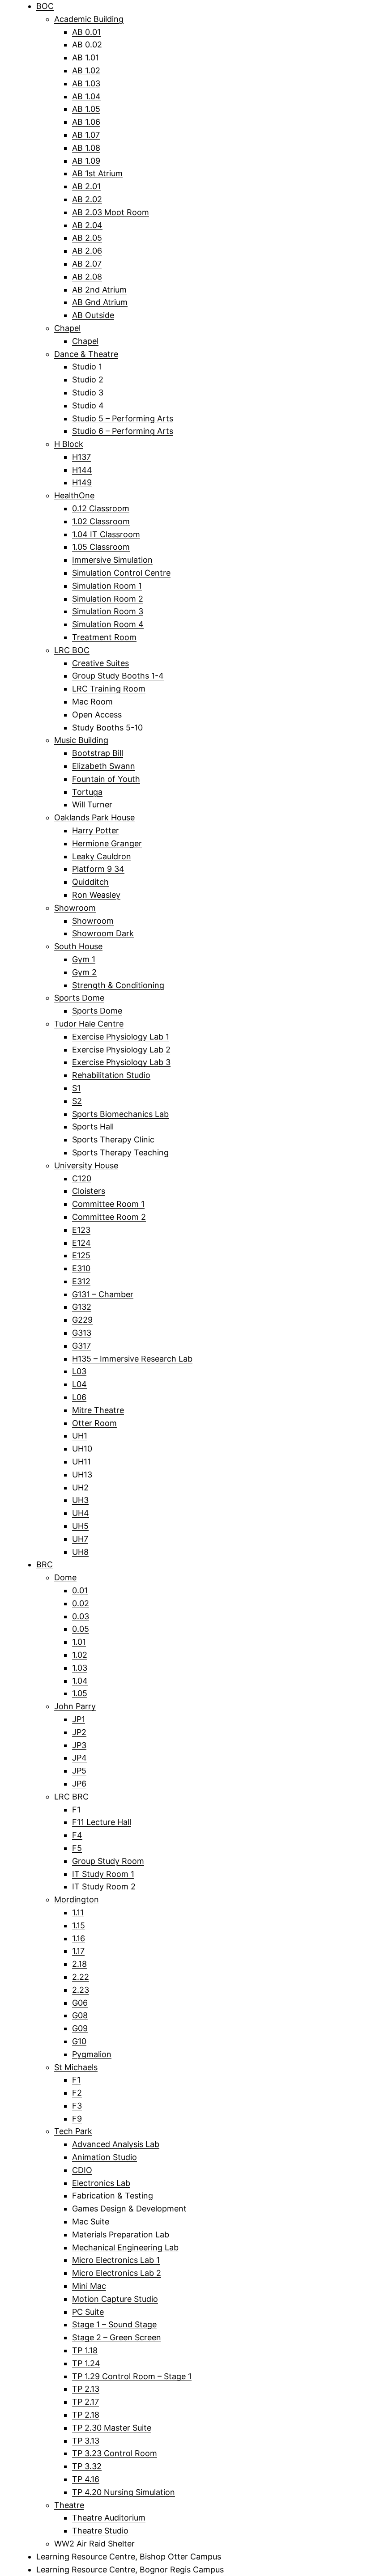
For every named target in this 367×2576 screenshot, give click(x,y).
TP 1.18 (85, 2350)
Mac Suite (91, 2222)
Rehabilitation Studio (111, 1075)
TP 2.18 (86, 2415)
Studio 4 (88, 405)
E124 (81, 1243)
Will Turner (92, 804)
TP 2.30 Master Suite (112, 2428)
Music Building (81, 740)
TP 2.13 (86, 2389)
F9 (77, 2119)
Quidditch (90, 882)
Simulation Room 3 (108, 611)
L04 (79, 1384)
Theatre (69, 2505)
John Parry (75, 1706)
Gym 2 (84, 972)
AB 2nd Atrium (99, 290)
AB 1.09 (86, 161)
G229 (82, 1320)
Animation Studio (105, 2157)
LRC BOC (72, 650)
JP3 (79, 1745)
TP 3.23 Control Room (115, 2453)
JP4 (79, 1758)
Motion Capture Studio (115, 2299)
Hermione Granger (107, 843)
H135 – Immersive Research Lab (132, 1359)
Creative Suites (100, 663)
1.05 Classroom (101, 547)
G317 (81, 1346)
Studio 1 (87, 367)
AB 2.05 (87, 238)
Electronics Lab (101, 2183)
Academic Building (89, 19)
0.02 (81, 1603)
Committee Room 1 (108, 1204)
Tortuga (87, 792)
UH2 (80, 1487)
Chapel (67, 328)
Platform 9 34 (98, 869)
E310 (81, 1268)
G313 (82, 1333)
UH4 (81, 1513)
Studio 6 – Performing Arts (123, 431)
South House (78, 946)
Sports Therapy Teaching (120, 1152)
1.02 (80, 1655)
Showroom (75, 908)
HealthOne (74, 495)
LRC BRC (71, 1797)
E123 (81, 1230)
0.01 (80, 1590)
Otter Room (94, 1423)
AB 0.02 (87, 45)
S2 (77, 1101)
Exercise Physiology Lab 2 (121, 1050)
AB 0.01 (86, 32)
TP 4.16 (86, 2479)
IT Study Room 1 (103, 1874)
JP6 (79, 1784)
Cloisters (89, 1191)
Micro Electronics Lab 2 (117, 2273)
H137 (81, 457)
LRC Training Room (109, 689)
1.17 (78, 1951)
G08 (80, 2015)
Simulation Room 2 (108, 599)
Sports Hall (93, 1127)
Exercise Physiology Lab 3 (121, 1062)
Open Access (97, 715)
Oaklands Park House (94, 817)
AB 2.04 (87, 225)
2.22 (81, 1977)
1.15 (79, 1925)
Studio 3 (88, 393)
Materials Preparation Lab (121, 2234)
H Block (69, 444)
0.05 (81, 1629)
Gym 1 (84, 959)
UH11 (81, 1462)
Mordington (77, 1899)
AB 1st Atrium (97, 173)
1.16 (79, 1938)
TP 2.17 (85, 2402)
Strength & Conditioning (118, 985)
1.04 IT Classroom (106, 534)
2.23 (81, 1990)
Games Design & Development (129, 2209)
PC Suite (88, 2312)
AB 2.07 (87, 264)
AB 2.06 (87, 251)
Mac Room (92, 702)
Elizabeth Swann (104, 766)
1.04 (80, 1681)
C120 (82, 1178)
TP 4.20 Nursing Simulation (124, 2492)
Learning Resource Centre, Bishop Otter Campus (129, 2557)
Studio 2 (88, 380)
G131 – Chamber (103, 1294)
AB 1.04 (86, 96)
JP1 (79, 1719)
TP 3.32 (87, 2466)
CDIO (82, 2170)
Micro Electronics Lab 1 (116, 2260)
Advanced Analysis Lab (116, 2144)
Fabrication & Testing (113, 2196)
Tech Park (73, 2131)
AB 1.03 (86, 83)
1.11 (78, 1912)
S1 (76, 1088)
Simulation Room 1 (107, 586)
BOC (45, 6)
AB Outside (93, 315)
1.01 (79, 1642)
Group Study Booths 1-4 (118, 676)
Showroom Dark (103, 933)
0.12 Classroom (101, 508)
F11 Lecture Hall (102, 1822)
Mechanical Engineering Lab (125, 2247)
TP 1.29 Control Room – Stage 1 (132, 2376)
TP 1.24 (86, 2363)
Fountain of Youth (106, 779)
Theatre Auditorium (109, 2518)
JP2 (79, 1732)
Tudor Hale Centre (89, 1024)
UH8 (80, 1552)
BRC (45, 1564)
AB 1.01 (85, 57)
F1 (76, 1810)
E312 (81, 1281)
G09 (80, 2028)
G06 (80, 2003)
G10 (79, 2041)
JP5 (79, 1771)
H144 (82, 470)
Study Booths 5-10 (107, 728)
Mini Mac (89, 2286)
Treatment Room (104, 637)
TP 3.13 (86, 2441)
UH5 (80, 1526)
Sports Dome (79, 998)
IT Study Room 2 (104, 1886)
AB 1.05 (86, 109)
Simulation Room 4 (108, 624)
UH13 (82, 1475)
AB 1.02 (86, 70)
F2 (77, 2093)
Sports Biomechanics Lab (120, 1114)
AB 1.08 (86, 148)
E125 (81, 1255)
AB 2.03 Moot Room (111, 212)
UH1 (80, 1436)
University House (86, 1165)
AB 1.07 (86, 135)
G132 (82, 1307)
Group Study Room (108, 1861)
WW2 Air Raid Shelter (94, 2544)
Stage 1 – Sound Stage (114, 2324)
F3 (77, 2106)
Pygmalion (92, 2054)
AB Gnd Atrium (100, 302)
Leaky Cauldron (102, 856)
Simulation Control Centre (121, 573)
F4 (77, 1835)
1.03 (80, 1668)
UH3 (80, 1500)
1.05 (80, 1693)
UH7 (80, 1539)
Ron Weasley (96, 895)
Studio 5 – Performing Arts (123, 418)
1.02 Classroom (101, 521)
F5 (77, 1848)
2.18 (79, 1964)
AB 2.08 (87, 277)
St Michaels (76, 2067)
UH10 (82, 1449)
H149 (82, 482)
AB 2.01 (86, 186)
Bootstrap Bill (98, 753)
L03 (79, 1371)
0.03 (81, 1616)
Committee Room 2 (109, 1217)
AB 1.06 (86, 122)
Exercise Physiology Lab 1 (121, 1037)
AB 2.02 (87, 199)
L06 (79, 1397)
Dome (65, 1577)
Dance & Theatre (86, 354)
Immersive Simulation (112, 560)
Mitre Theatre (98, 1410)
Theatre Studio (100, 2531)
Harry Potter (96, 830)
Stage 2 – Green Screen (117, 2337)
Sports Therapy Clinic (113, 1139)
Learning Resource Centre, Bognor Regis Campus (130, 2570)
